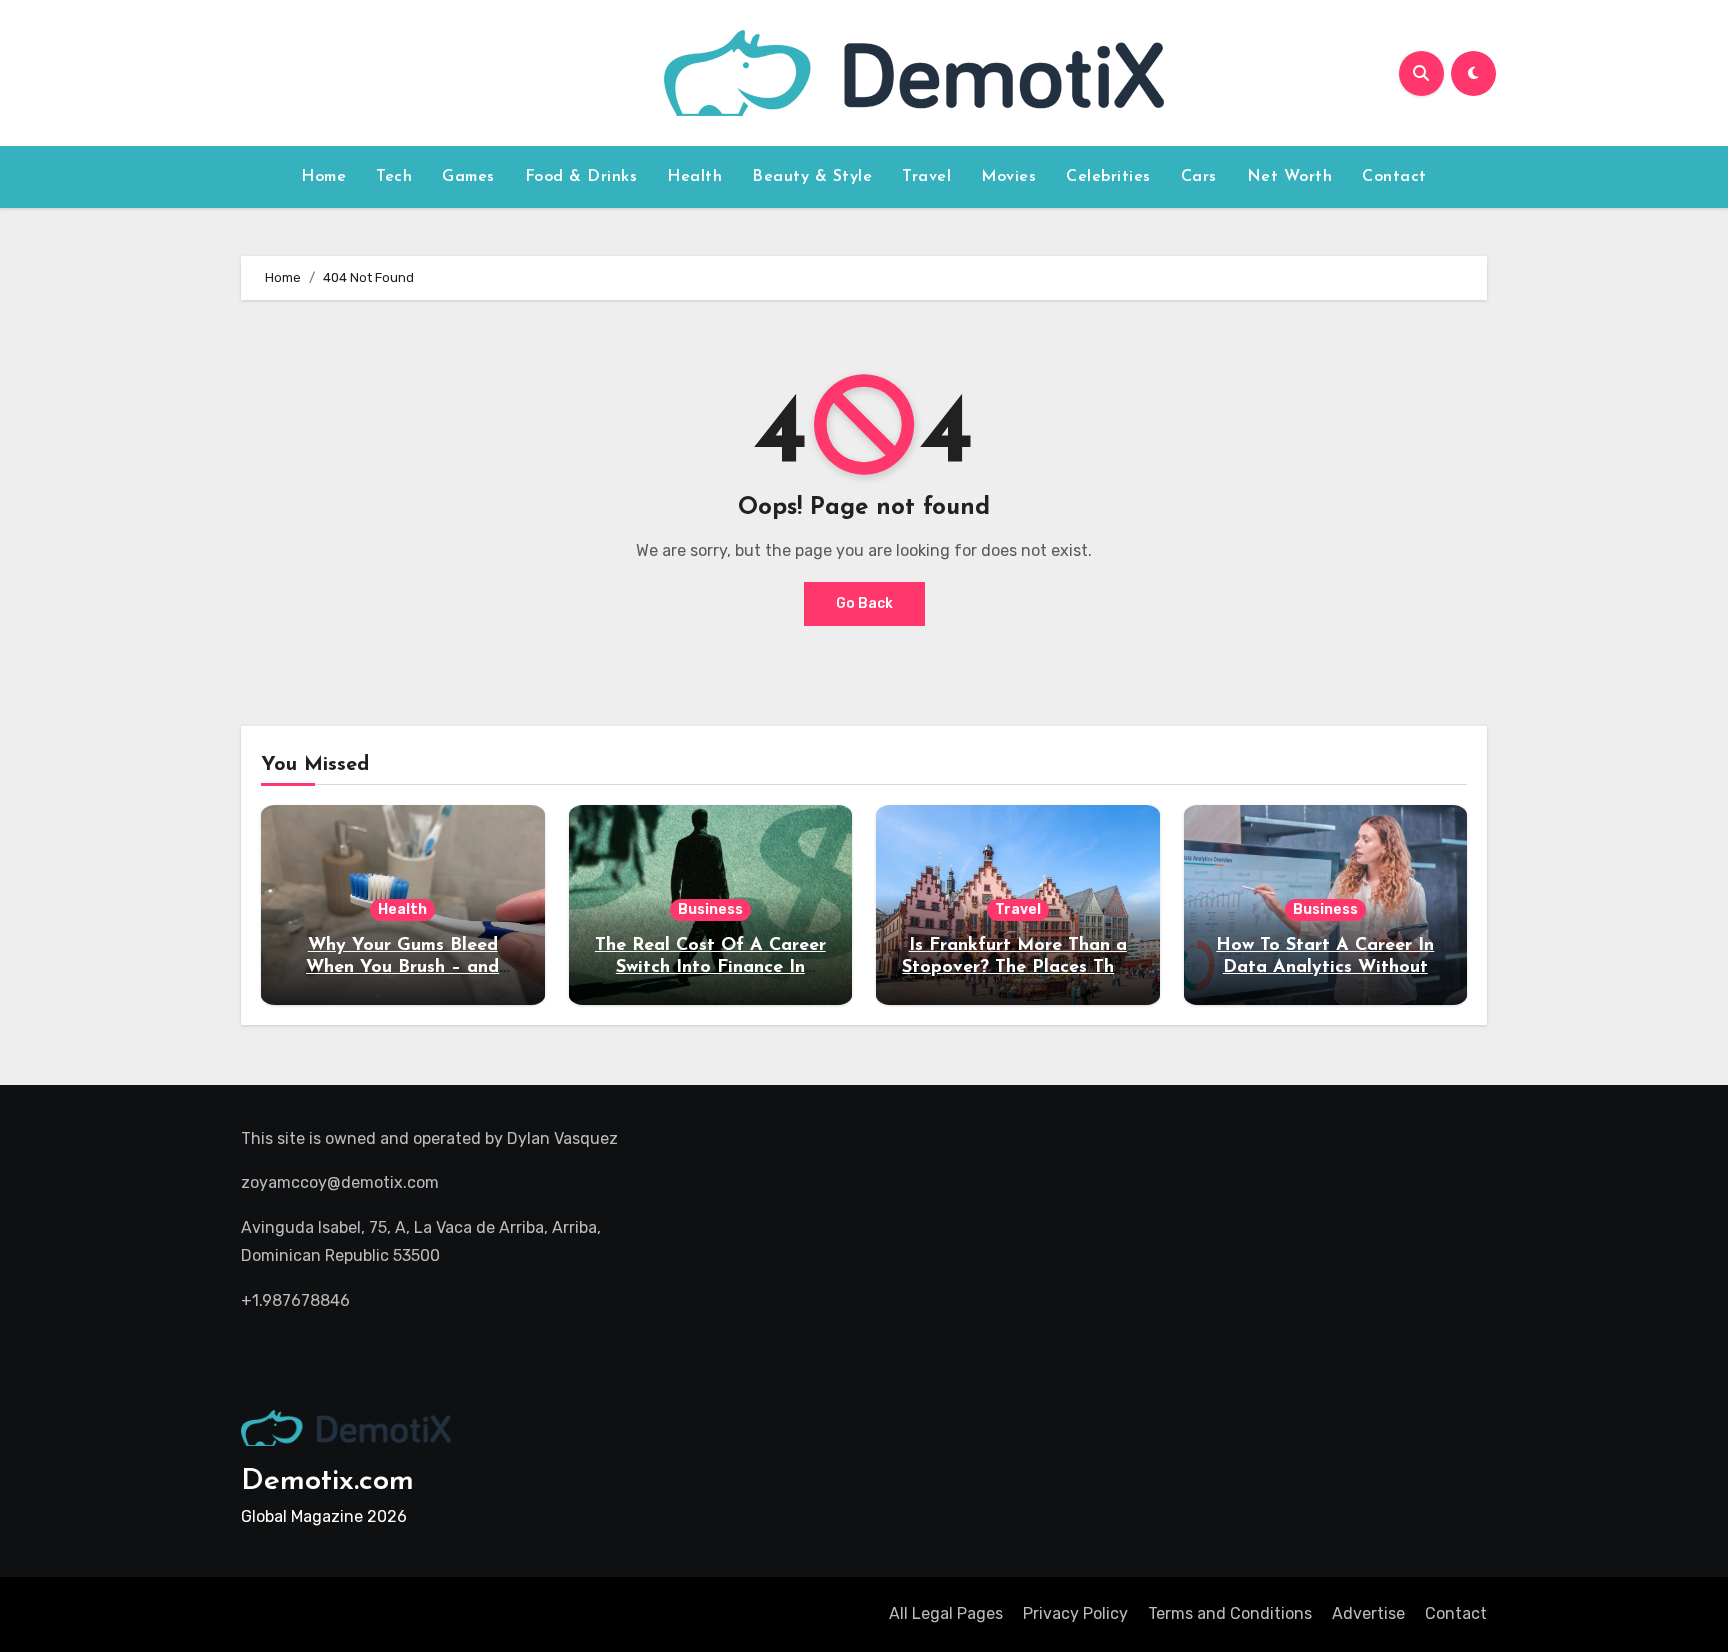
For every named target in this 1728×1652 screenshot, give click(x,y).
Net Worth (1290, 177)
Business (710, 909)
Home (323, 177)
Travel (926, 177)
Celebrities (1108, 177)
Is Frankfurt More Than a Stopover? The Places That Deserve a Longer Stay (1017, 967)
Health (694, 177)
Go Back (864, 603)
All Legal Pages (946, 1613)
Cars (1199, 177)
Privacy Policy (1075, 1613)
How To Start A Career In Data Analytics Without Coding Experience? (1325, 967)
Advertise (1368, 1613)
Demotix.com (327, 1481)
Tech (394, 177)
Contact (1394, 177)
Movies (1008, 177)
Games (468, 177)
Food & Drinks (581, 177)
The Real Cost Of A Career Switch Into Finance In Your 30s (710, 967)
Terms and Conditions (1230, 1613)
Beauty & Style (812, 177)
